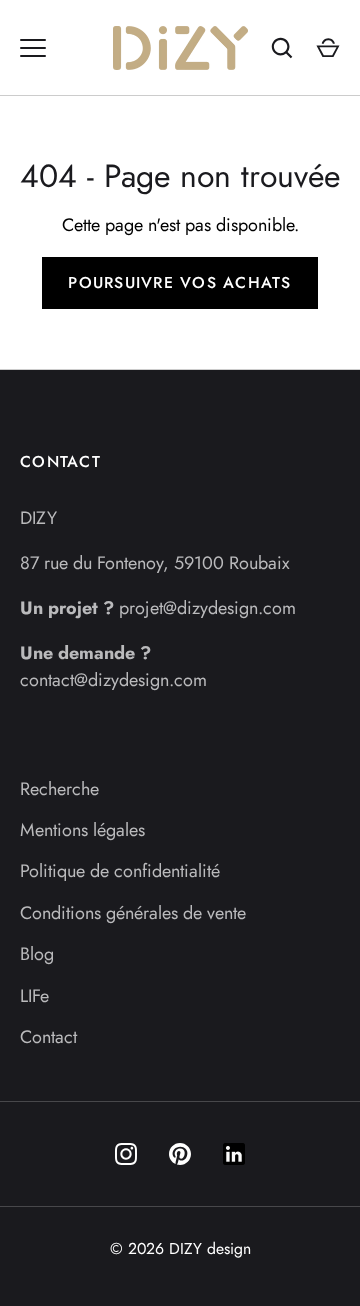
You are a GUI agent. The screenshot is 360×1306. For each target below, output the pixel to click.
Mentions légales (82, 830)
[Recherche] (282, 48)
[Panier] (328, 48)
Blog (37, 954)
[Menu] (33, 48)
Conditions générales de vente (133, 913)
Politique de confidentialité (120, 871)
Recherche (59, 789)
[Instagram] (126, 1154)
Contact (48, 1037)
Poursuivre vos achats (179, 282)
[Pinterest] (180, 1154)
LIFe (34, 996)
